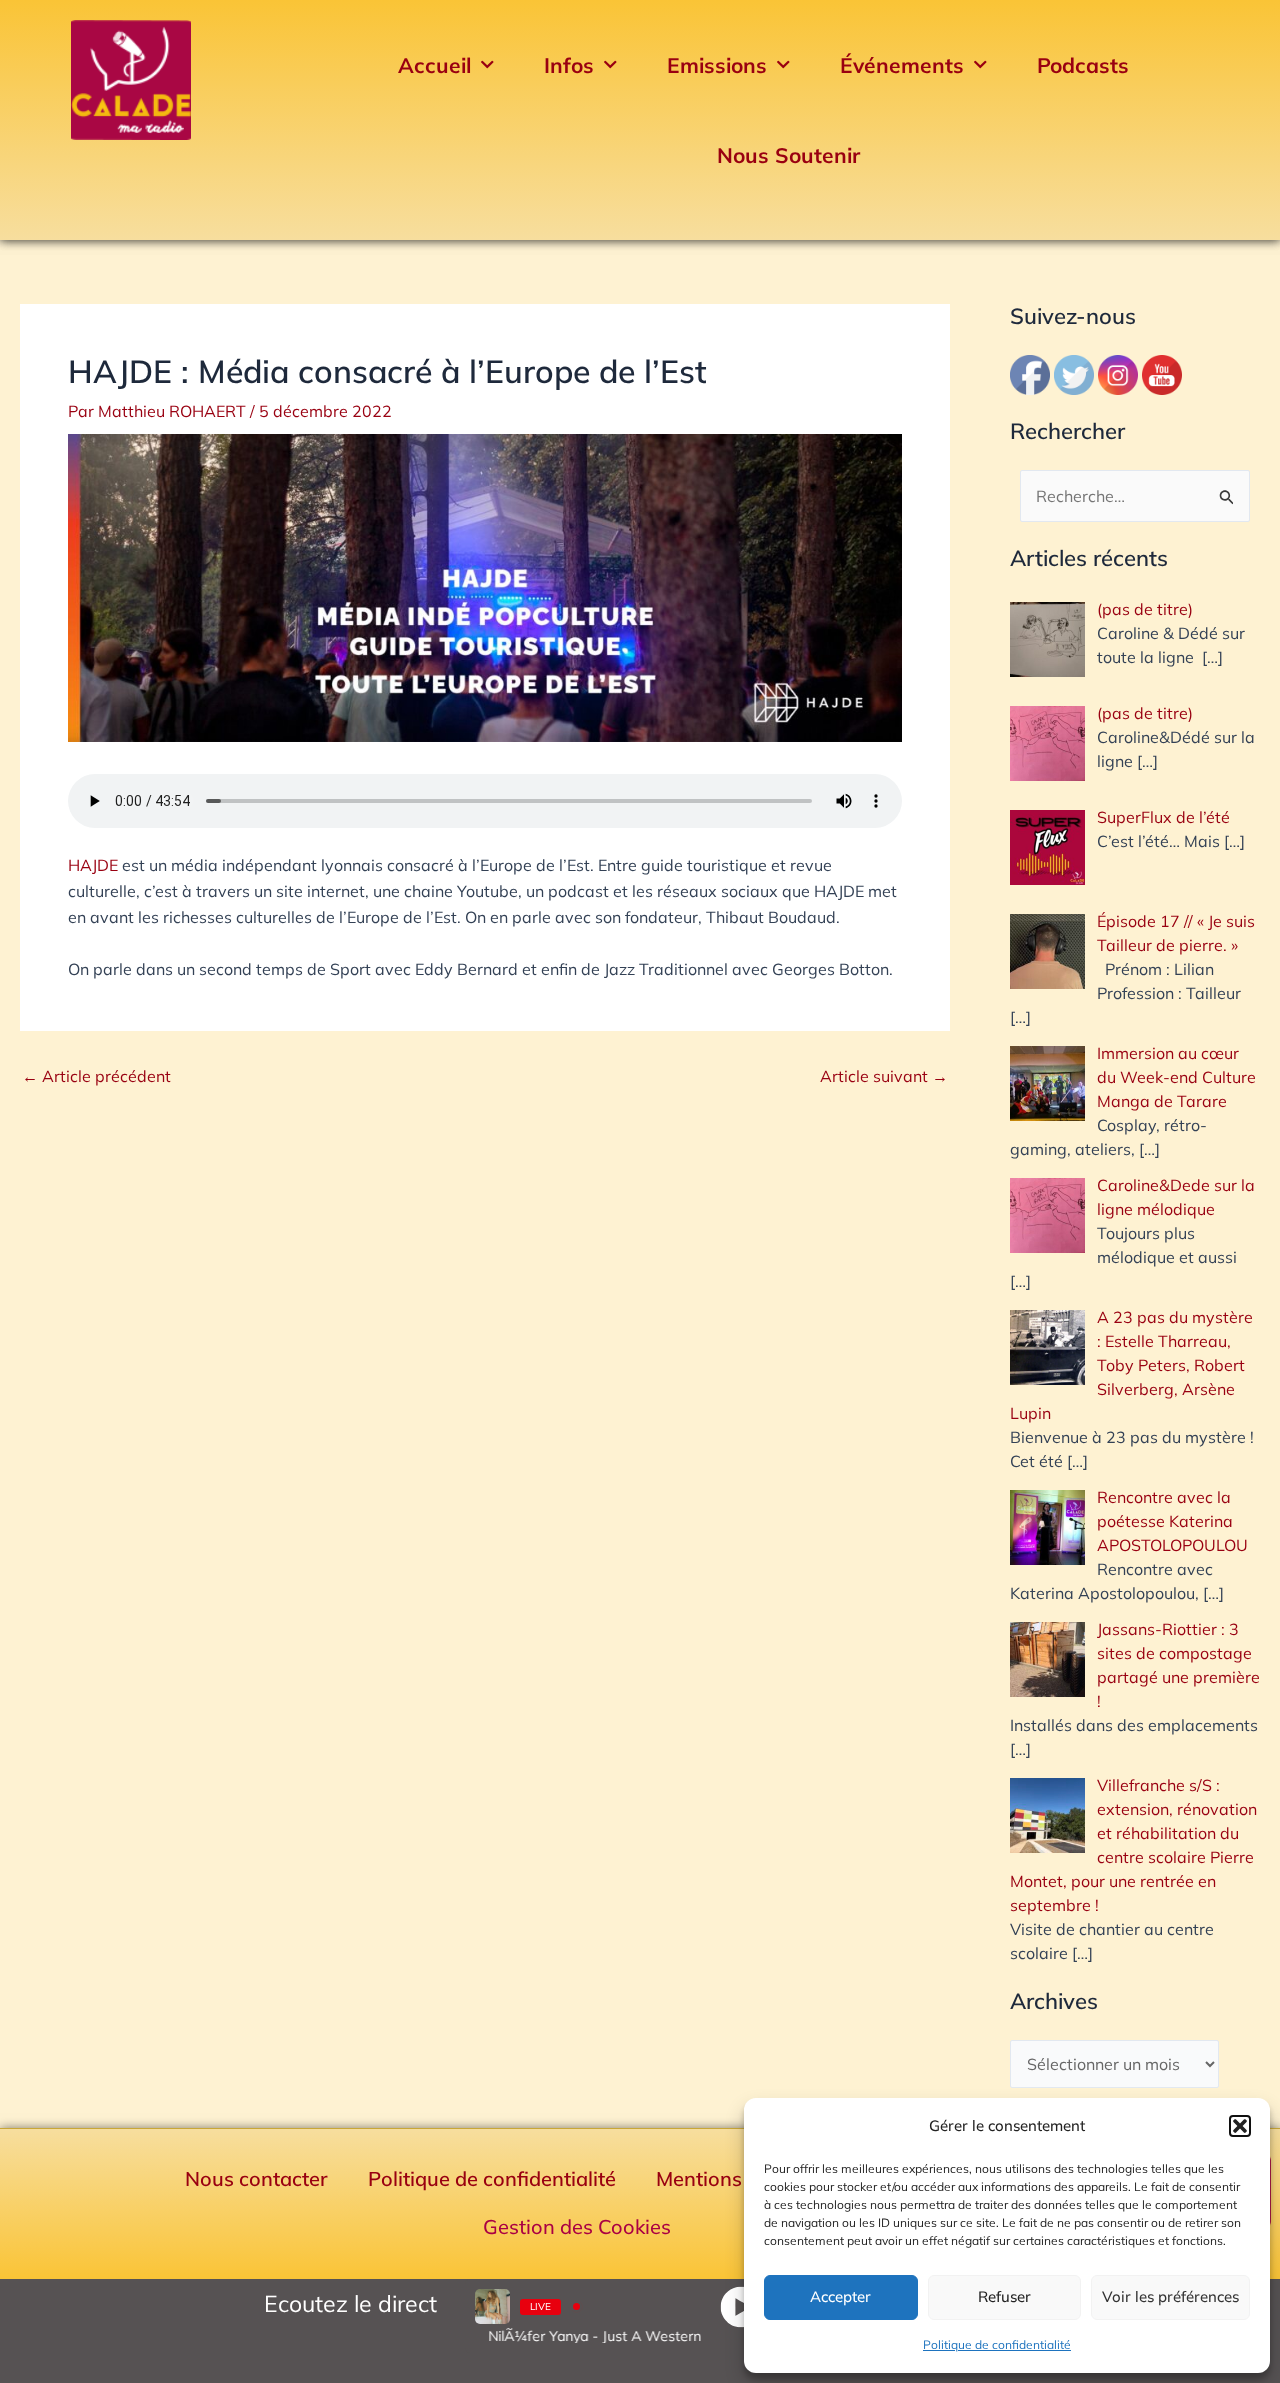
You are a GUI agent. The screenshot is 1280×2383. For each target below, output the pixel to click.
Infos (569, 65)
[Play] (740, 2306)
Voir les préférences (1170, 2296)
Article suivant (884, 1076)
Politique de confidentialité (997, 2344)
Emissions (717, 65)
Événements (902, 65)
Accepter (840, 2296)
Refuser (1004, 2296)
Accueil (434, 65)
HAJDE (93, 865)
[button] (1240, 2126)
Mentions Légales (737, 2178)
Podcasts (1083, 65)
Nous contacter (256, 2178)
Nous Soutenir (788, 155)
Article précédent (96, 1076)
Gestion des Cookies (577, 2226)
